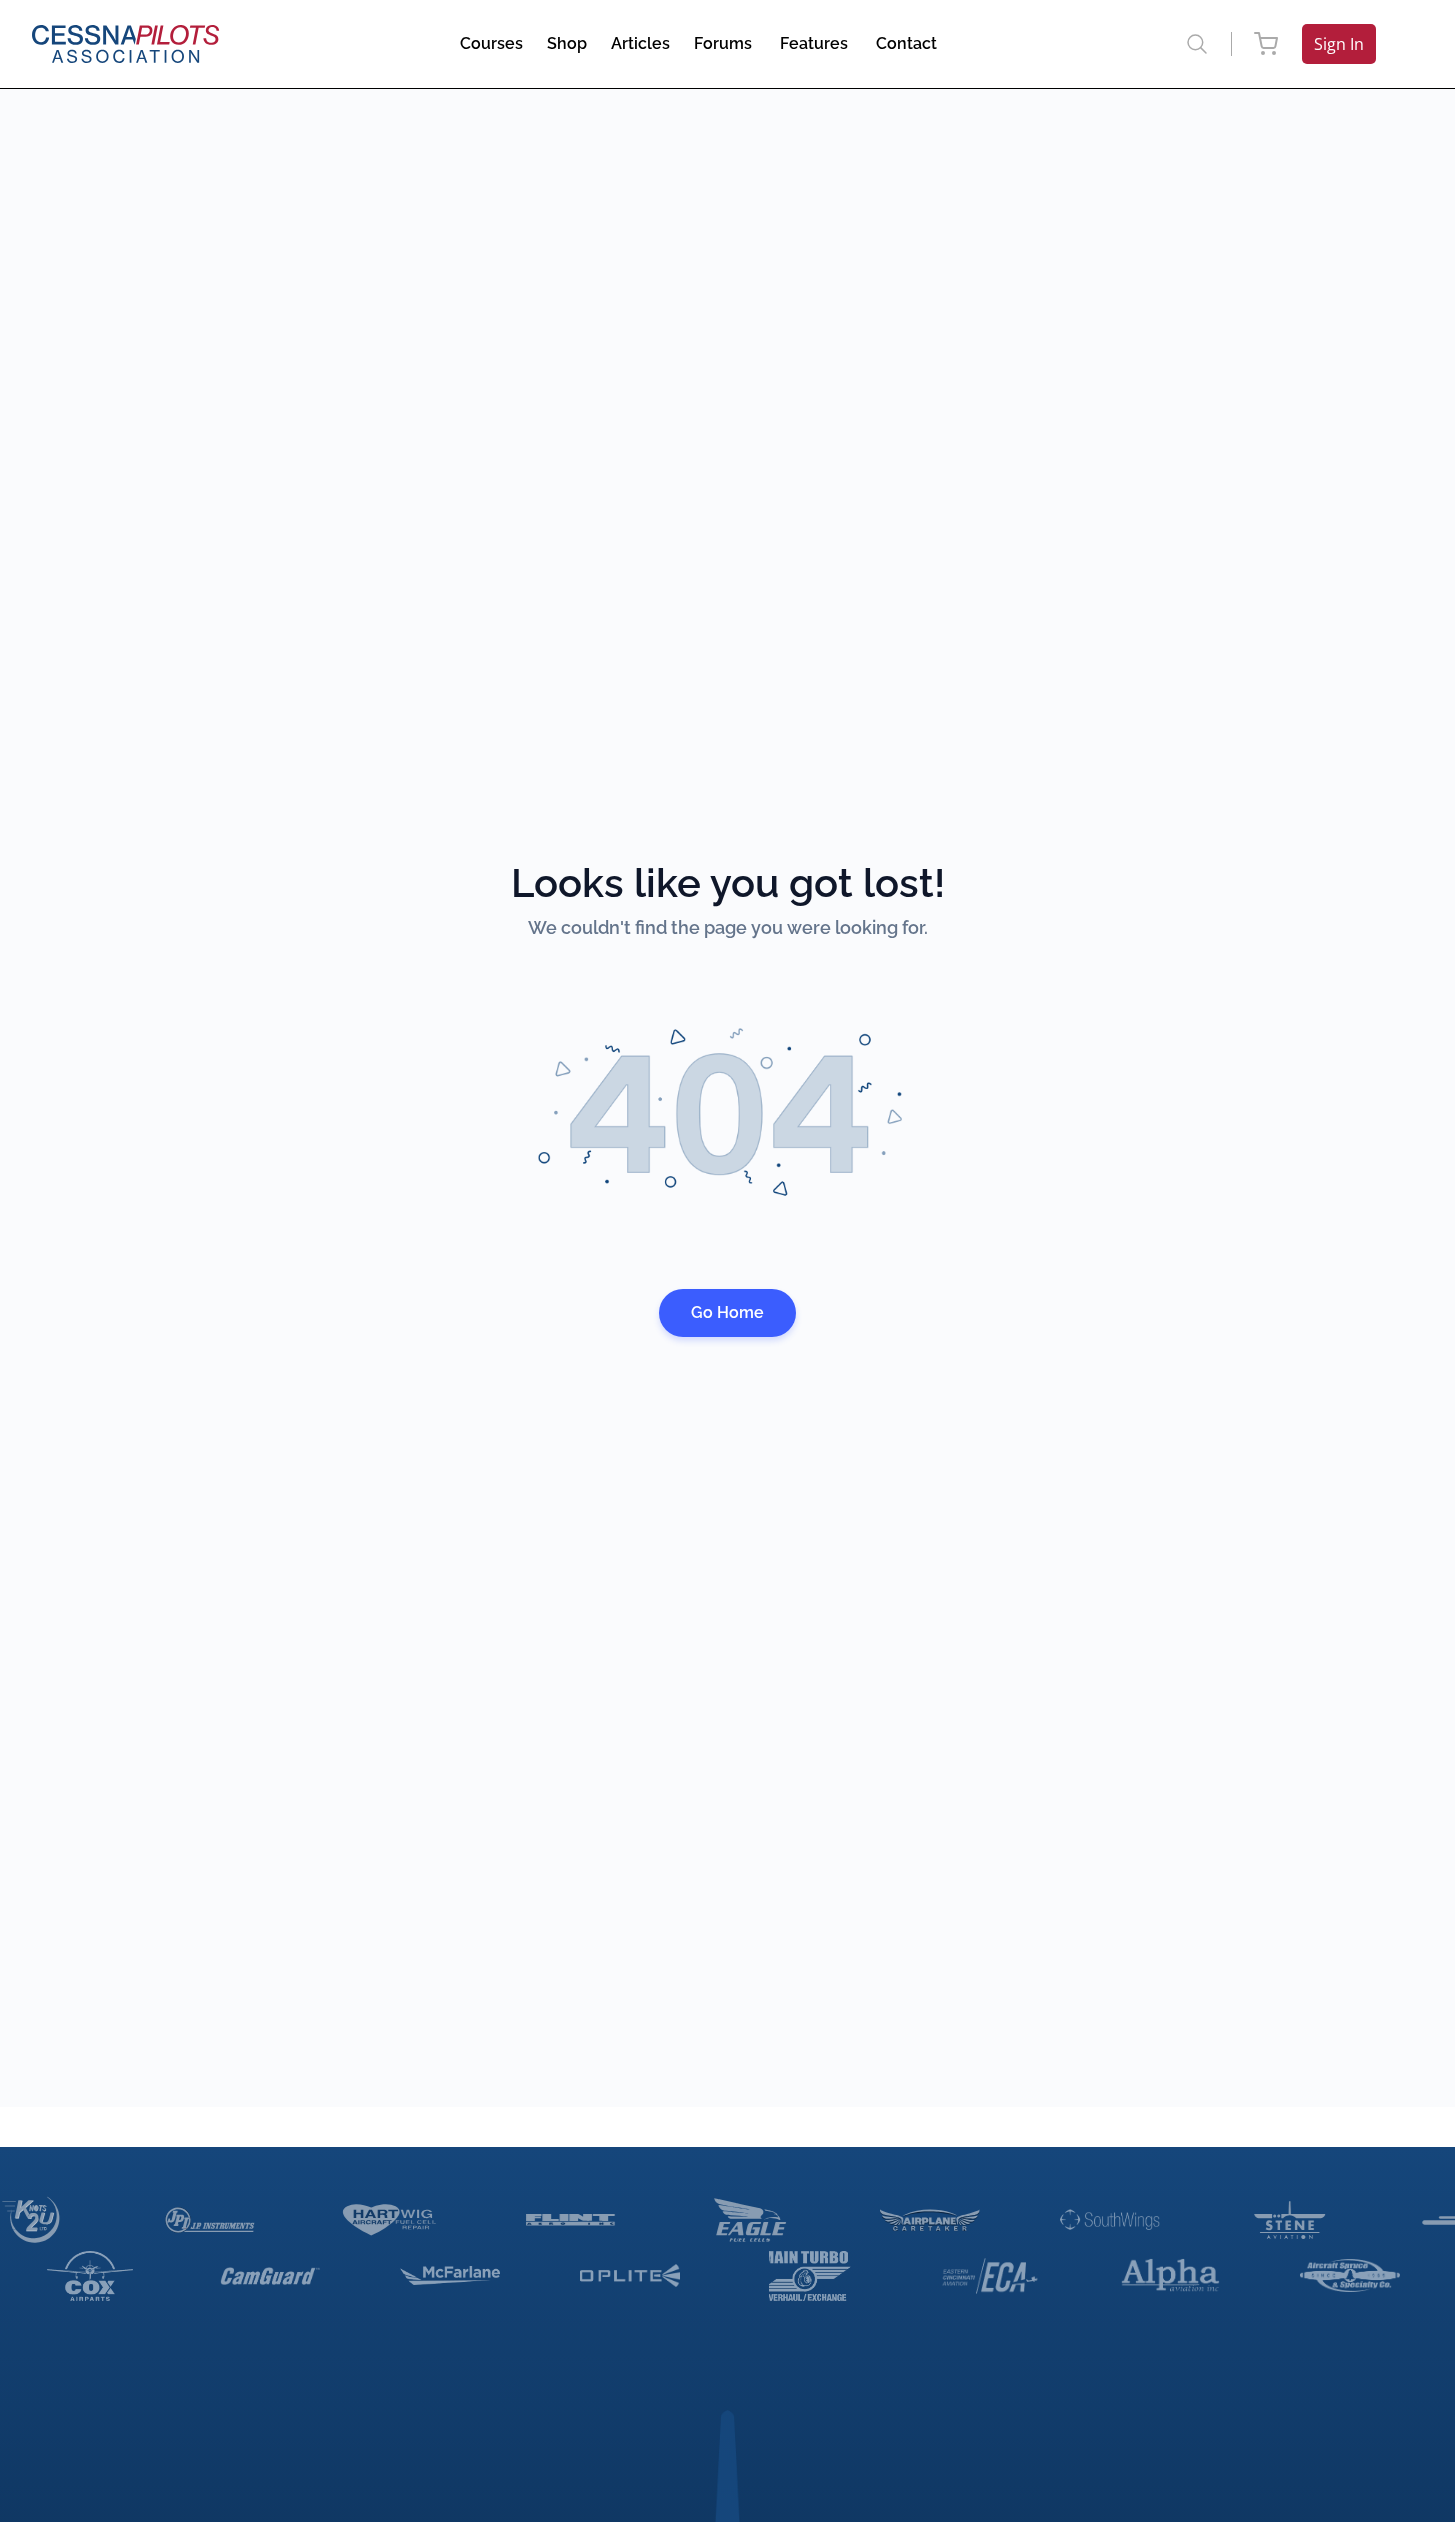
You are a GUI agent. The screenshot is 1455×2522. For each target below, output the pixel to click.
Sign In (1339, 44)
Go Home (727, 1312)
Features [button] (814, 43)
